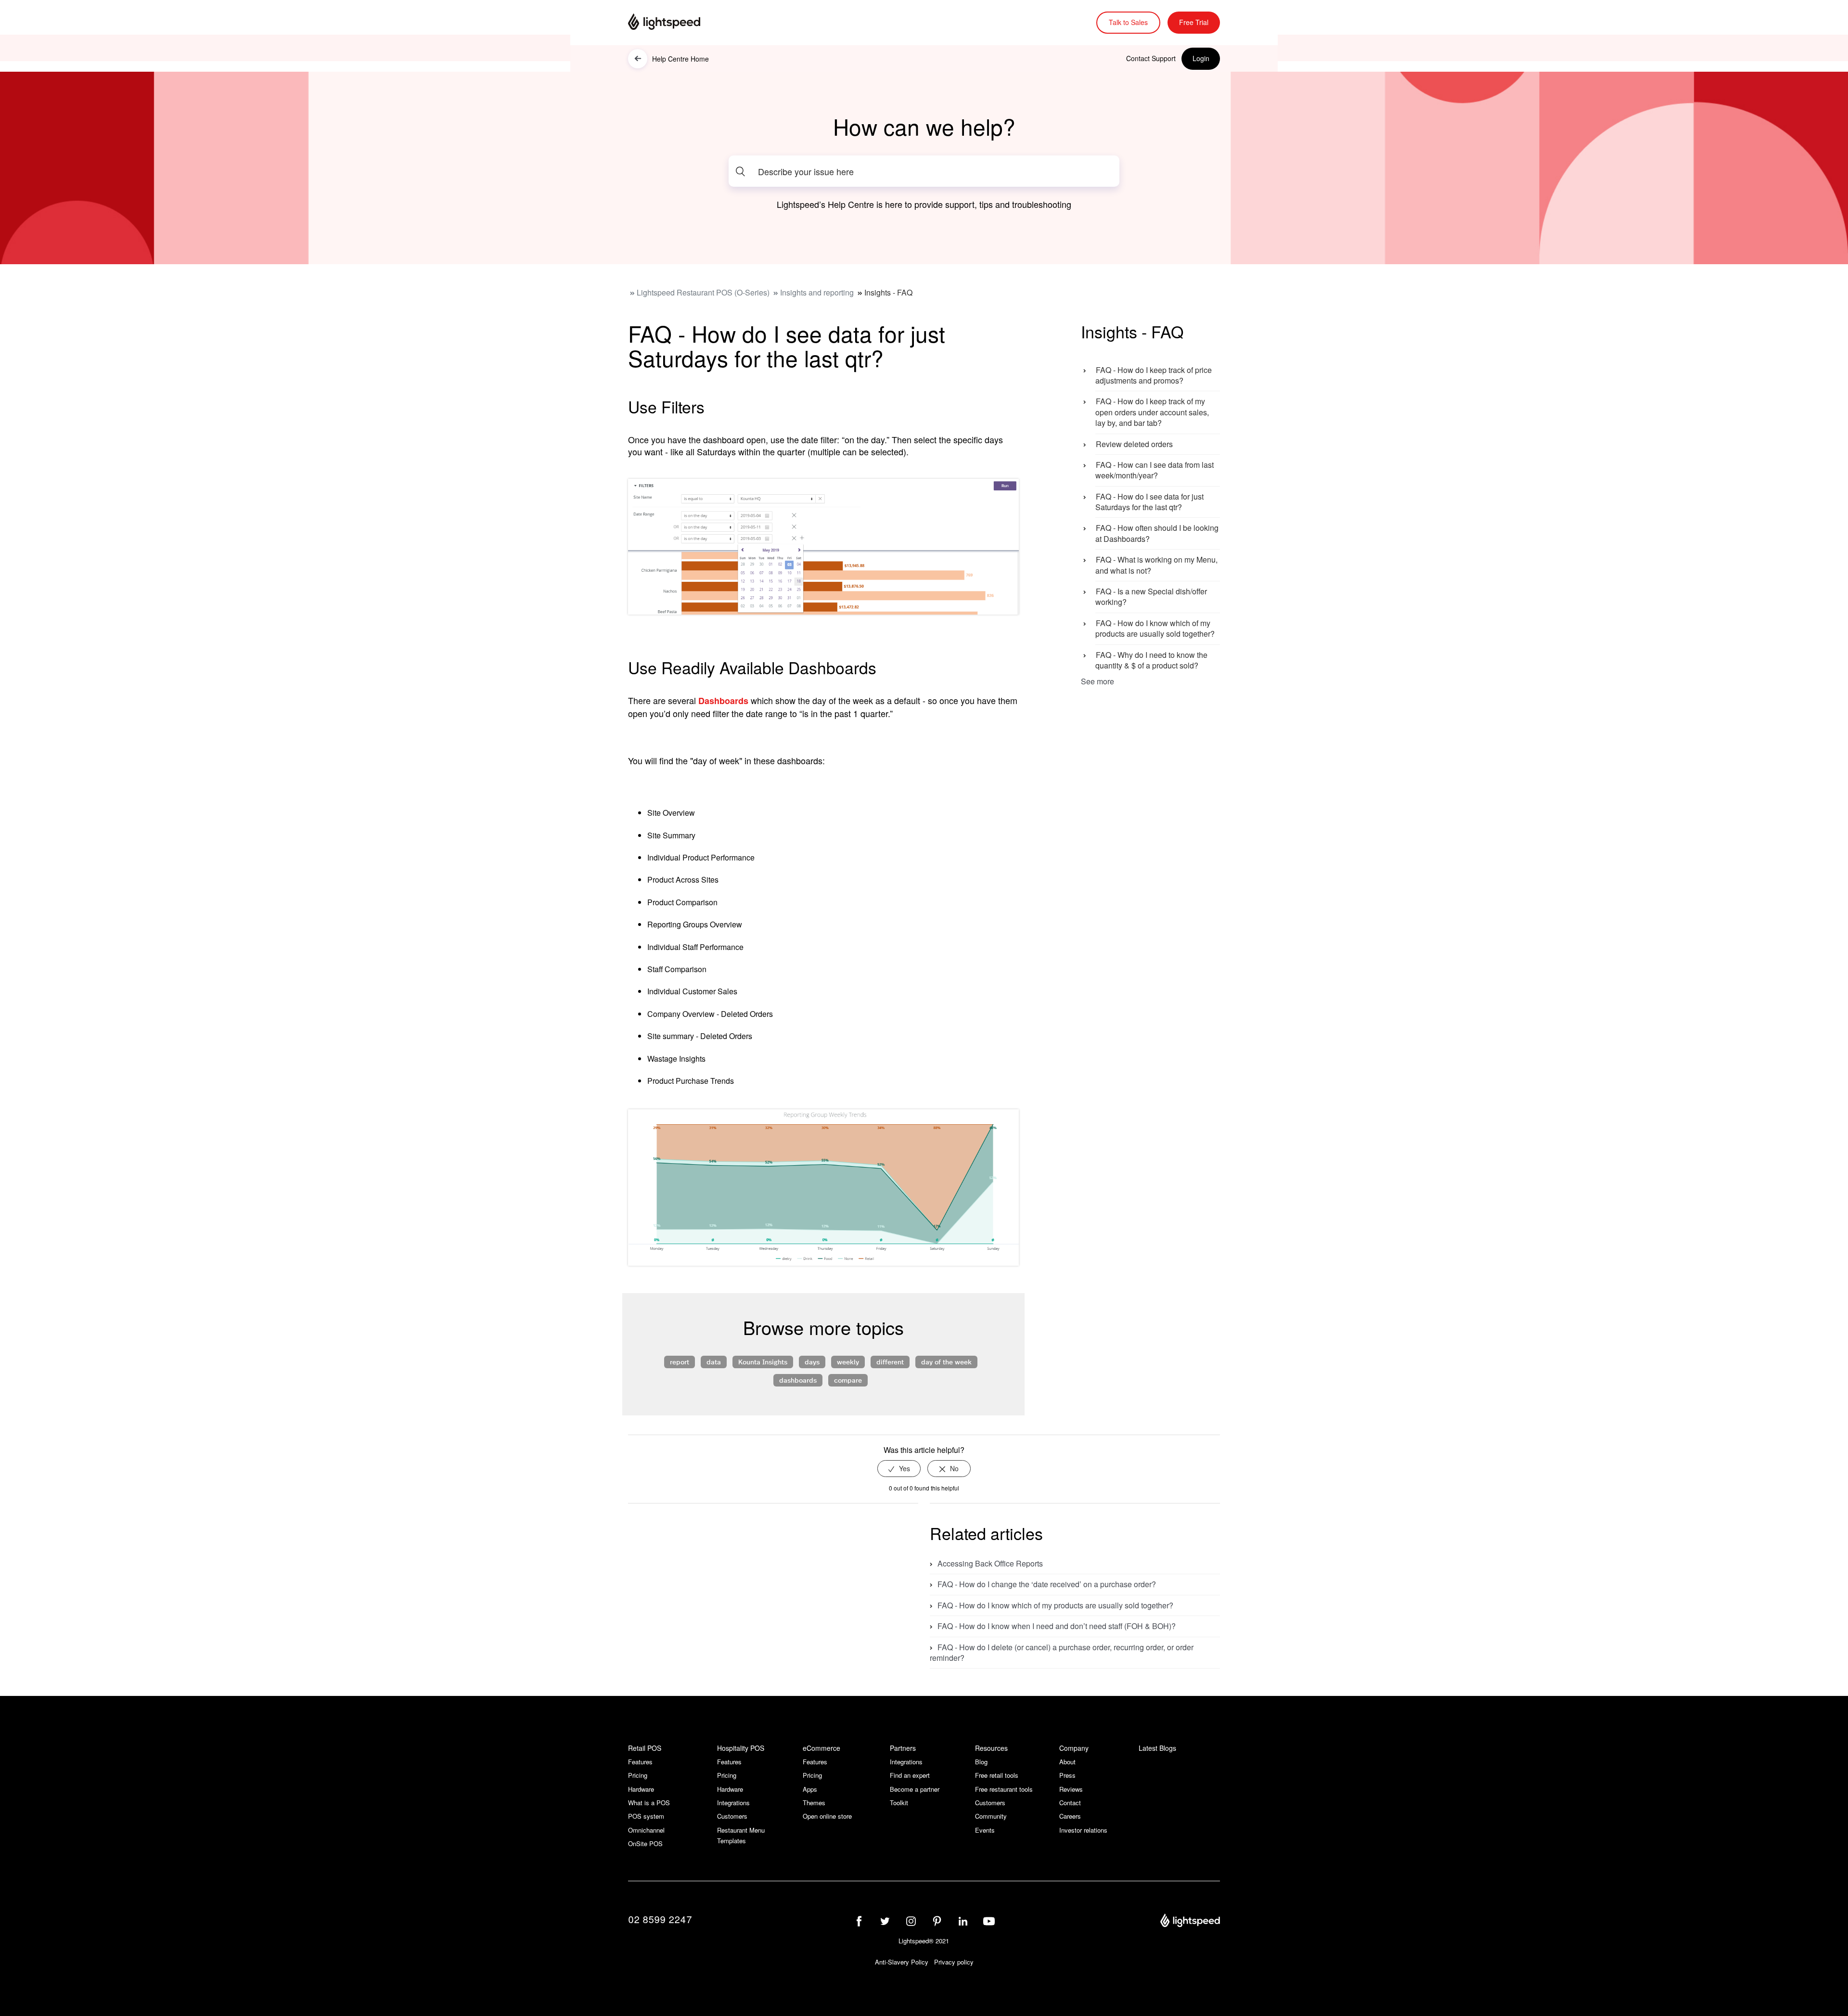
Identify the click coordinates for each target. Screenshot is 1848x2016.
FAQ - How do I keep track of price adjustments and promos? (1154, 375)
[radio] (899, 1469)
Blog (981, 1762)
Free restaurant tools (1004, 1789)
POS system (646, 1816)
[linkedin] (963, 1921)
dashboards (798, 1380)
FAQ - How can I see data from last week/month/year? (1155, 470)
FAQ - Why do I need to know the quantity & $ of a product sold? (1151, 660)
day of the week (946, 1361)
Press (1067, 1775)
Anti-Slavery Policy (902, 1962)
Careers (1070, 1816)
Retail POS (645, 1748)
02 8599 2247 (660, 1919)
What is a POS (649, 1803)
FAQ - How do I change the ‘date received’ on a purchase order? (1047, 1584)
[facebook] (859, 1921)
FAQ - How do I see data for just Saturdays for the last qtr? (1149, 502)
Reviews (1071, 1789)
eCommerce (821, 1748)
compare (848, 1380)
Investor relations (1083, 1830)
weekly (848, 1361)
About (1067, 1762)
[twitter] (885, 1921)
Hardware (641, 1789)
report (680, 1361)
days (812, 1361)
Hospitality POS (741, 1748)
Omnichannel (646, 1830)
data (714, 1361)
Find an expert (910, 1775)
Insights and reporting (817, 292)
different (890, 1361)
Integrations (733, 1803)
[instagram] (911, 1921)
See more (1097, 681)
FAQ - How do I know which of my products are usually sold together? (1155, 628)
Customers (732, 1816)
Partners (903, 1748)
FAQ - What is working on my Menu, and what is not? (1156, 565)
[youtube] (989, 1921)
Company (1074, 1748)
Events (985, 1830)
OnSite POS (645, 1843)
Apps (810, 1789)
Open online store (827, 1816)
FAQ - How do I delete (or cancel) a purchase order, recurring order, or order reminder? (1062, 1652)
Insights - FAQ (888, 292)
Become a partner (915, 1789)
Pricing (638, 1775)
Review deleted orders (1134, 444)
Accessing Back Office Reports (990, 1563)
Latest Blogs (1157, 1748)
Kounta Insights (763, 1361)
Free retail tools (997, 1775)
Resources (991, 1748)
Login (1201, 58)
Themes (814, 1803)
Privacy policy (954, 1962)
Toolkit (899, 1803)
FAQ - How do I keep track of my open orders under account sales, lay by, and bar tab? (1152, 412)
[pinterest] (937, 1921)
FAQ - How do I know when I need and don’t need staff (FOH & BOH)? (1057, 1626)
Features (640, 1762)
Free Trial (1194, 22)
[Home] (676, 23)
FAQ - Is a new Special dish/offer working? (1151, 597)
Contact (1070, 1803)
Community (991, 1816)
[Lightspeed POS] (1190, 1922)
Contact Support (1151, 58)
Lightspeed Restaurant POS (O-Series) (703, 292)
